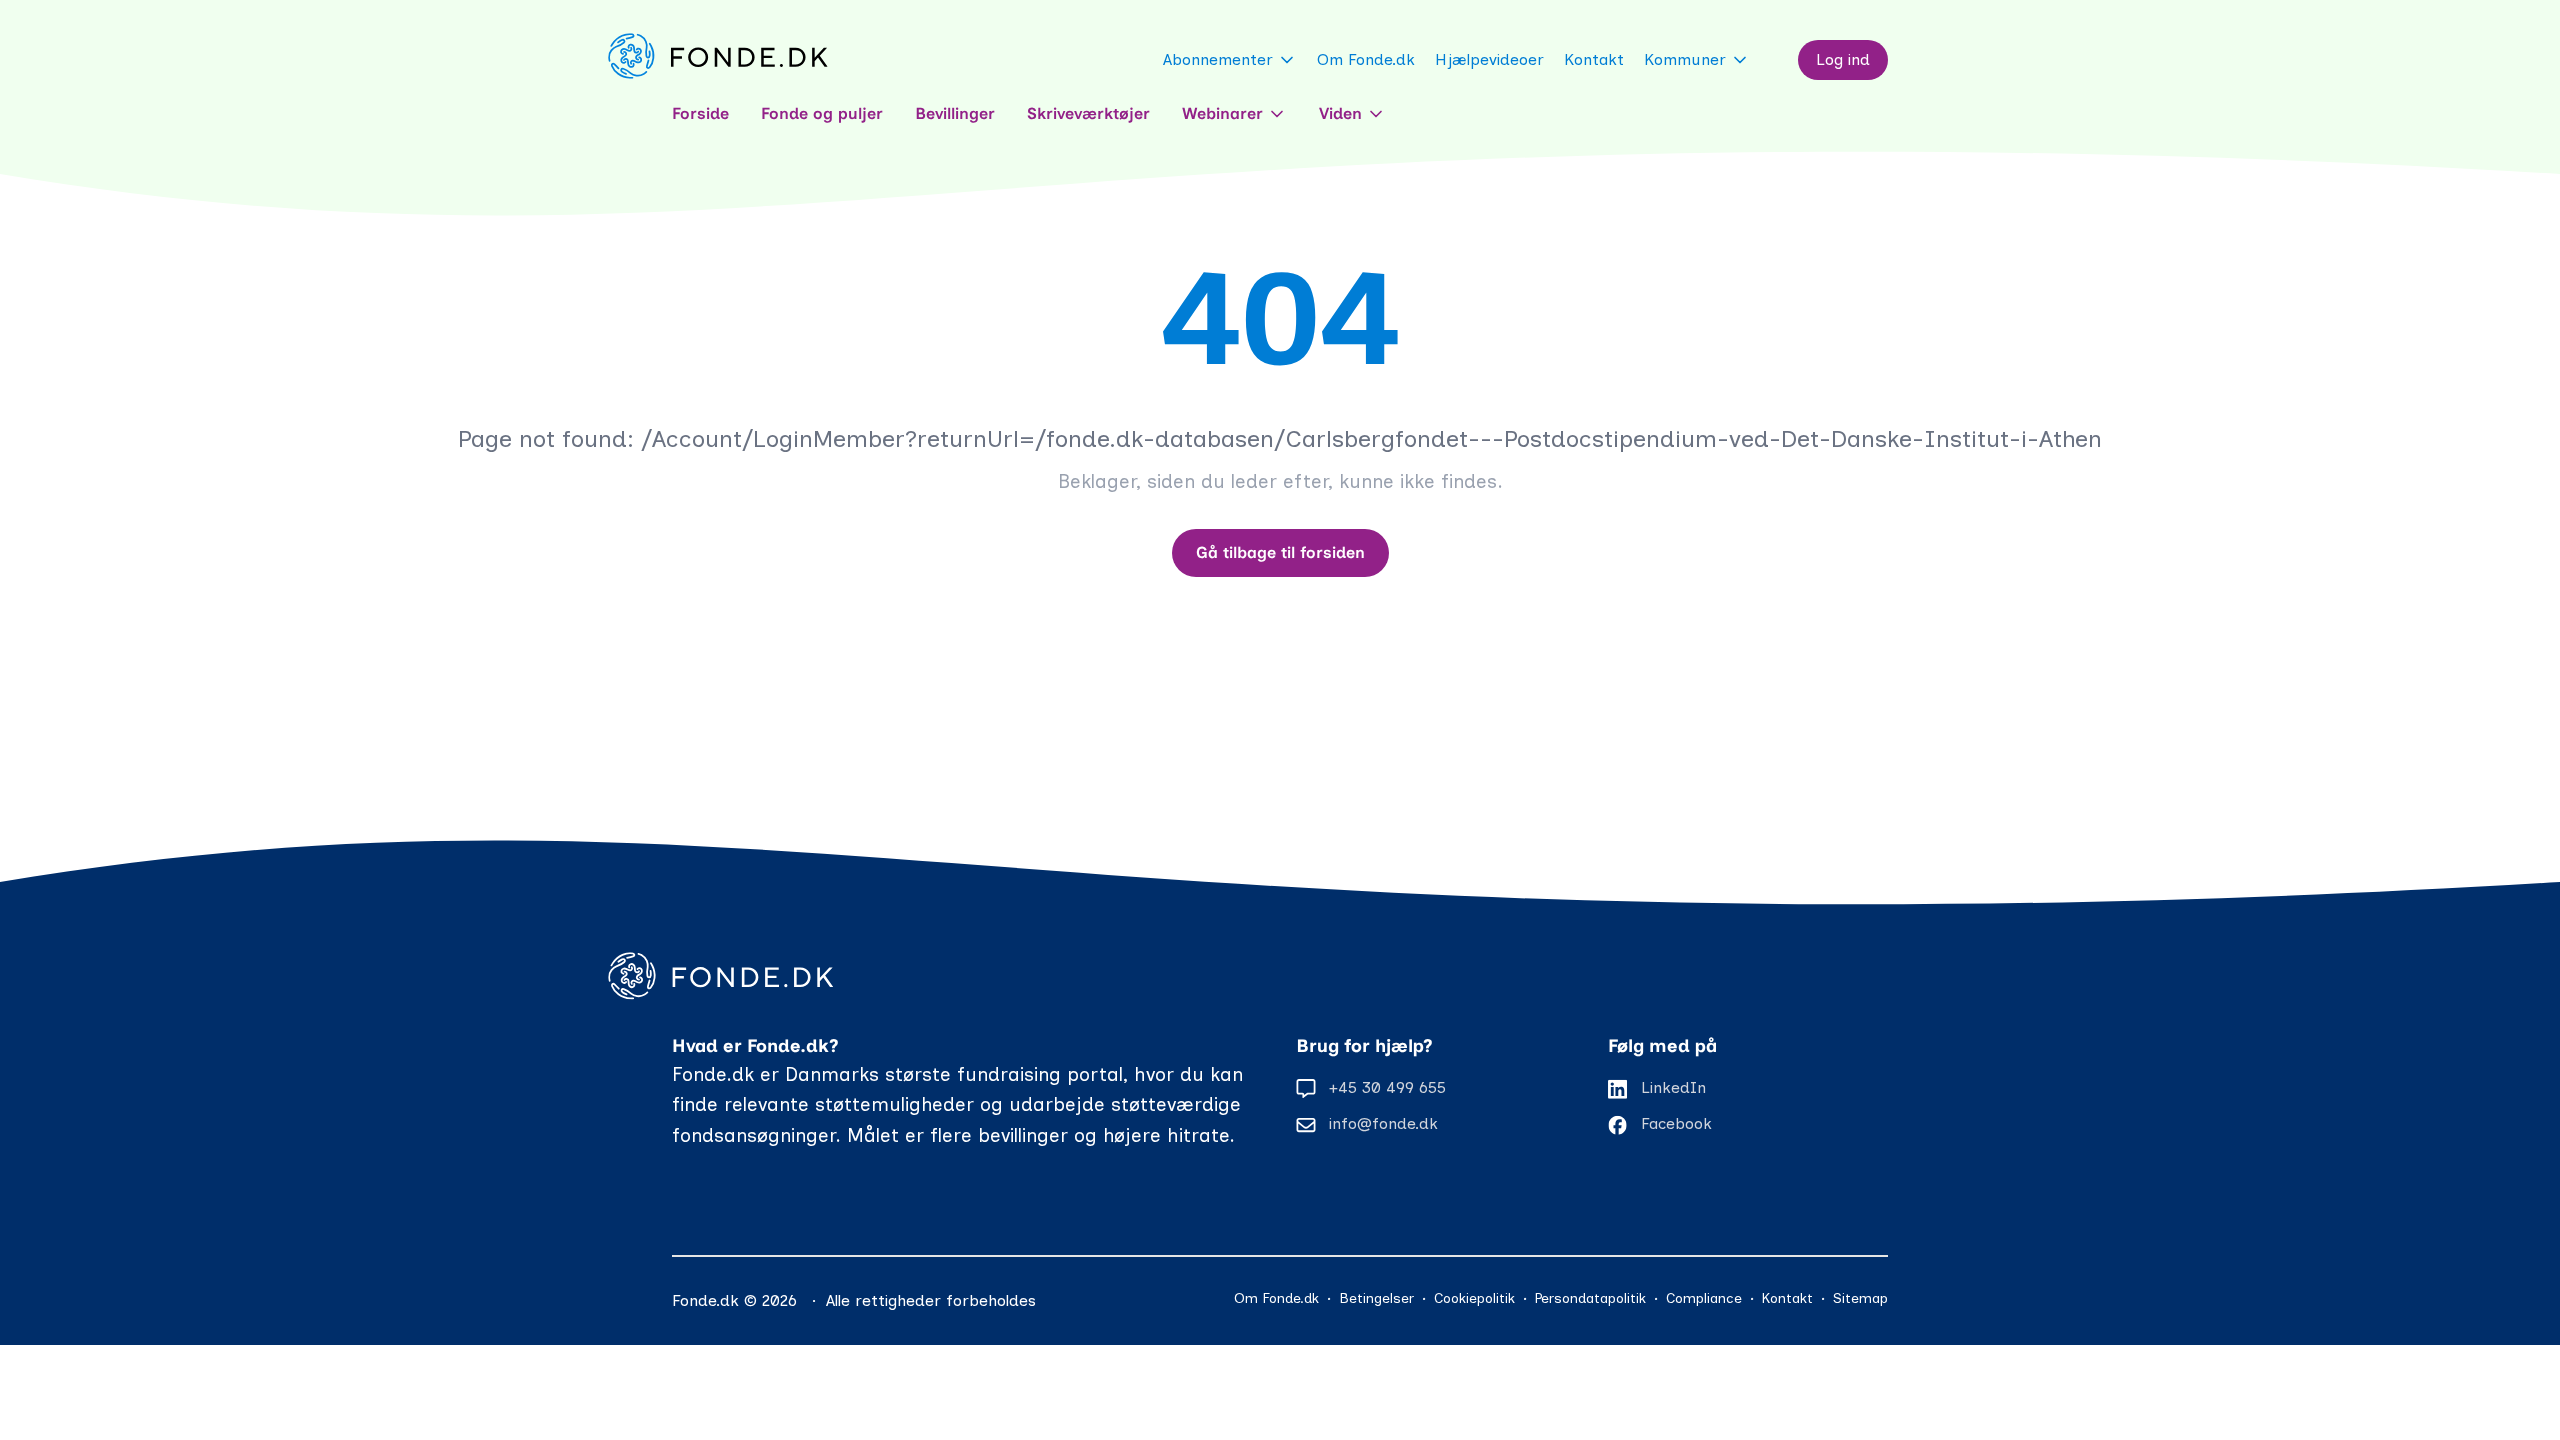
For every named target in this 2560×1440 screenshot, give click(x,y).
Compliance (1704, 1298)
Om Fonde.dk (1366, 59)
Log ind (1843, 59)
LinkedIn (1673, 1087)
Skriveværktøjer (1088, 113)
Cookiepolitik (1474, 1298)
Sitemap (1860, 1298)
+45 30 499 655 (1387, 1087)
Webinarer (1222, 113)
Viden (1340, 113)
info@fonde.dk (1383, 1123)
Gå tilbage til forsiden (1280, 552)
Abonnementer (1218, 59)
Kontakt (1594, 59)
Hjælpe (1489, 59)
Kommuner (1685, 59)
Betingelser (1376, 1298)
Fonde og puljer (822, 113)
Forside (700, 113)
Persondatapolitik (1590, 1298)
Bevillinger (955, 113)
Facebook (1676, 1123)
